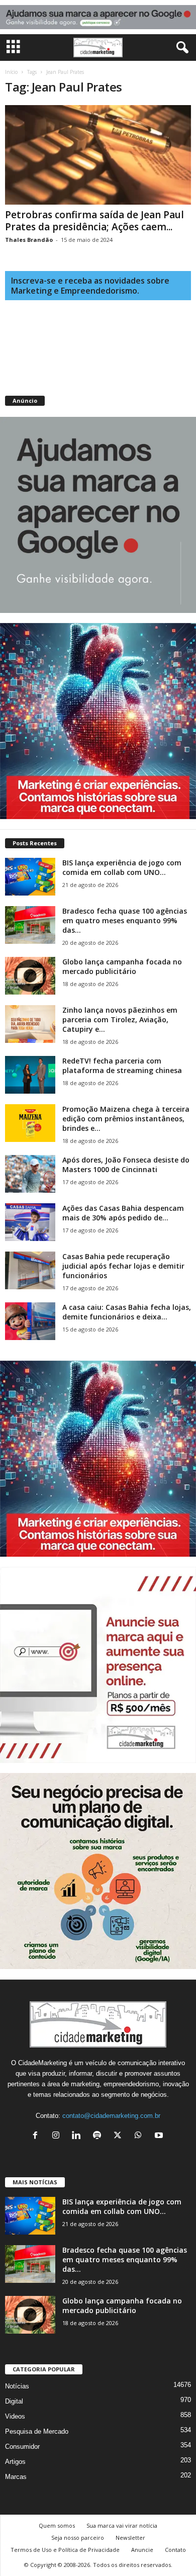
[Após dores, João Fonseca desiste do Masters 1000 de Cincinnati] (30, 1174)
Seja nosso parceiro (78, 2538)
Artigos (15, 2462)
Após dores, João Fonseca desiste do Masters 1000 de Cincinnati (126, 1165)
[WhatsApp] (140, 2136)
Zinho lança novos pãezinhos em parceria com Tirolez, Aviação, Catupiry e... (120, 1019)
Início (11, 72)
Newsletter (130, 2538)
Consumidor (22, 2447)
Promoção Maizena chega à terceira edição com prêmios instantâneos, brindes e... (126, 1119)
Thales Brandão (29, 240)
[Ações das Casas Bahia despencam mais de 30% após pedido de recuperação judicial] (30, 1222)
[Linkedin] (79, 2136)
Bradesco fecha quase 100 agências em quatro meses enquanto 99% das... (125, 920)
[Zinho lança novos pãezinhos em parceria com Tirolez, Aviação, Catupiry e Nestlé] (30, 1024)
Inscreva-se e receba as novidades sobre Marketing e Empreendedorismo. (90, 286)
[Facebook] (37, 2136)
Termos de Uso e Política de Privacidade (65, 2550)
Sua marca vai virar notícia (122, 2525)
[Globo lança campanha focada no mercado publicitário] (30, 976)
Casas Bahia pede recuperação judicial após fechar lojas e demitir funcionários (123, 1266)
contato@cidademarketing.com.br (111, 2116)
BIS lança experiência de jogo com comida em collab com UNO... (122, 867)
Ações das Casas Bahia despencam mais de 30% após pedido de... (123, 1213)
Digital (14, 2401)
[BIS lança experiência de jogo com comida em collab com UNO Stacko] (30, 877)
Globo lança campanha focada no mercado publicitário (122, 966)
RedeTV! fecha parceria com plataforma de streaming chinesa (122, 1065)
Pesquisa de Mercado (37, 2431)
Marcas (16, 2477)
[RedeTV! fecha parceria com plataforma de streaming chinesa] (30, 1075)
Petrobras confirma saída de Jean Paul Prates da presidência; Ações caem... (94, 221)
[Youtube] (160, 2136)
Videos (15, 2416)
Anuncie (142, 2550)
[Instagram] (58, 2136)
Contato (175, 2550)
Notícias (17, 2386)
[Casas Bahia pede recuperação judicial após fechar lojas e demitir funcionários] (30, 1270)
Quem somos (57, 2525)
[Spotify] (99, 2136)
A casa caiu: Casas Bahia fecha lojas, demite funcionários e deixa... (127, 1312)
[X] (120, 2136)
